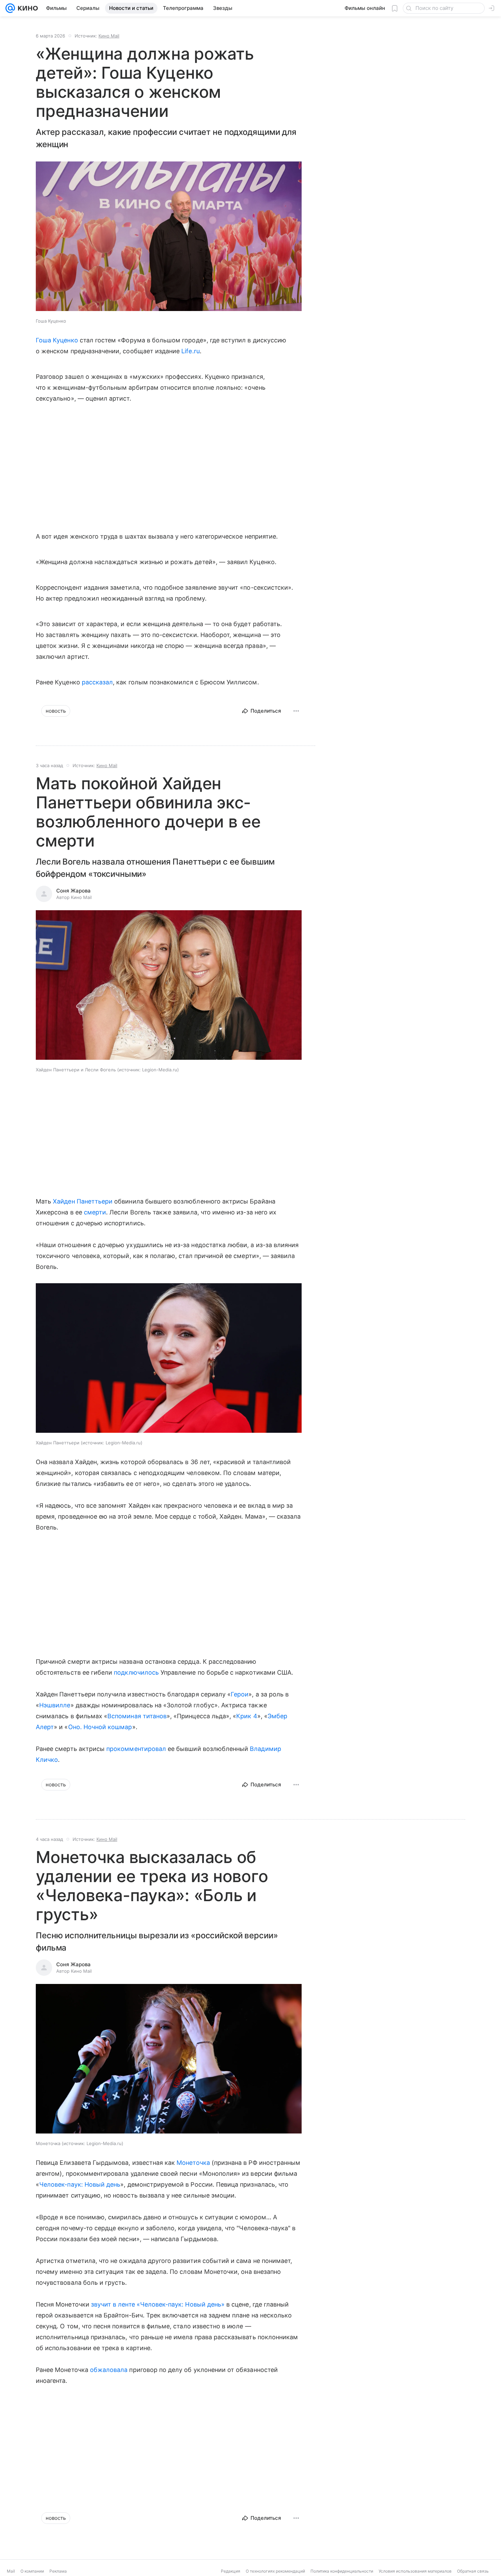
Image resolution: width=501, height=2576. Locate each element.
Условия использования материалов (415, 2571)
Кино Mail (109, 36)
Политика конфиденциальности (342, 2571)
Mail (11, 2571)
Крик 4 (247, 1716)
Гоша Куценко (57, 340)
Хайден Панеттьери (83, 1201)
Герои (240, 1694)
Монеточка (193, 2163)
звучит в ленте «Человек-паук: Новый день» (158, 2304)
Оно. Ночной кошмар (100, 1727)
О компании (32, 2571)
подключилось (136, 1672)
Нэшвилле (55, 1705)
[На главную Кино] (26, 8)
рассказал (97, 682)
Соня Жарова (73, 891)
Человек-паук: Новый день (80, 2184)
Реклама (58, 2571)
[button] (169, 237)
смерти (95, 1212)
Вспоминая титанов (137, 1716)
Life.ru (190, 351)
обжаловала (109, 2370)
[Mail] (10, 8)
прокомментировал (136, 1749)
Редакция (231, 2571)
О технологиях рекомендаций (275, 2571)
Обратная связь (473, 2571)
